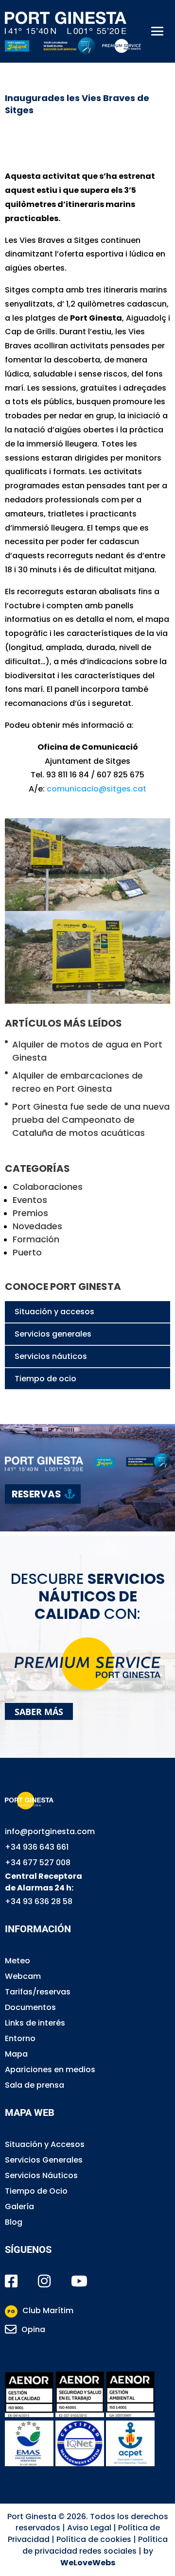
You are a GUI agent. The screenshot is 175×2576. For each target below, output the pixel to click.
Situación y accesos (54, 1312)
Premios (30, 1213)
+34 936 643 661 (37, 1847)
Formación (36, 1239)
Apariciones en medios (50, 2069)
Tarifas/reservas (38, 1992)
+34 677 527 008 (38, 1863)
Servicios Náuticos (41, 2175)
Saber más (39, 1712)
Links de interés (35, 2023)
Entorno (20, 2038)
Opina (33, 2329)
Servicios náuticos (51, 1356)
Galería (19, 2207)
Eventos (30, 1200)
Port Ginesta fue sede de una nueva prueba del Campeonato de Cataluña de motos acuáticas (91, 1120)
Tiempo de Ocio (36, 2191)
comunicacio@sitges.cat (96, 789)
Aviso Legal (89, 2528)
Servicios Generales (44, 2160)
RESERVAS (36, 1494)
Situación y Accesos (45, 2144)
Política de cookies (94, 2539)
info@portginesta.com (50, 1831)
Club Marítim (40, 2310)
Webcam (23, 1976)
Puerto (27, 1252)
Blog (14, 2222)
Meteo (17, 1961)
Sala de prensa (35, 2085)
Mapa (16, 2054)
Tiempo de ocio (45, 1379)
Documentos (30, 2007)
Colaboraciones (48, 1187)
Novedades (37, 1226)
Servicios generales (53, 1334)
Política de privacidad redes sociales (95, 2545)
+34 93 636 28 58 (39, 1901)
